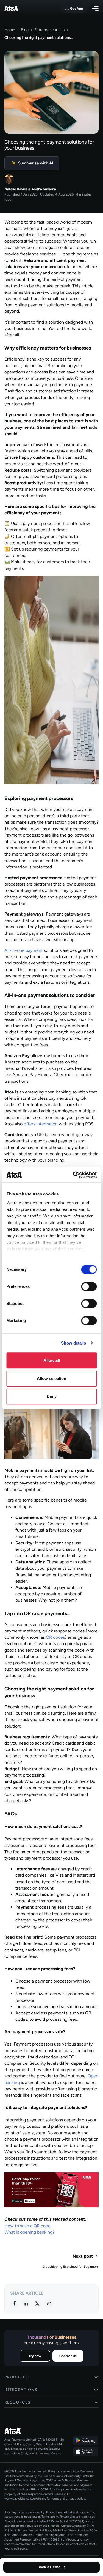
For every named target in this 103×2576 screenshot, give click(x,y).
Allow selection (51, 1378)
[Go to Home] (34, 2431)
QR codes (55, 1637)
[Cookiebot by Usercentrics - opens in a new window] (73, 1175)
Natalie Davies (16, 189)
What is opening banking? (30, 2232)
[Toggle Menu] (95, 9)
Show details (73, 1343)
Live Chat (21, 2453)
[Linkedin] (26, 2303)
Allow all (52, 1360)
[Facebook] (14, 2303)
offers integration (41, 1124)
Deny (52, 1396)
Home (10, 30)
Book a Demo (49, 2567)
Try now (35, 2356)
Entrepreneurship (49, 30)
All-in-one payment (24, 950)
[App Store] (86, 2451)
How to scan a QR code (27, 2226)
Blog (25, 30)
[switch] (89, 1286)
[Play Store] (86, 2440)
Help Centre (52, 2453)
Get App (76, 9)
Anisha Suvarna (44, 189)
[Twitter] (37, 2303)
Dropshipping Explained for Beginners (70, 2267)
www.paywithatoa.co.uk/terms (25, 2499)
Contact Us (68, 2356)
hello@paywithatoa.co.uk (44, 2449)
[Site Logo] (11, 9)
